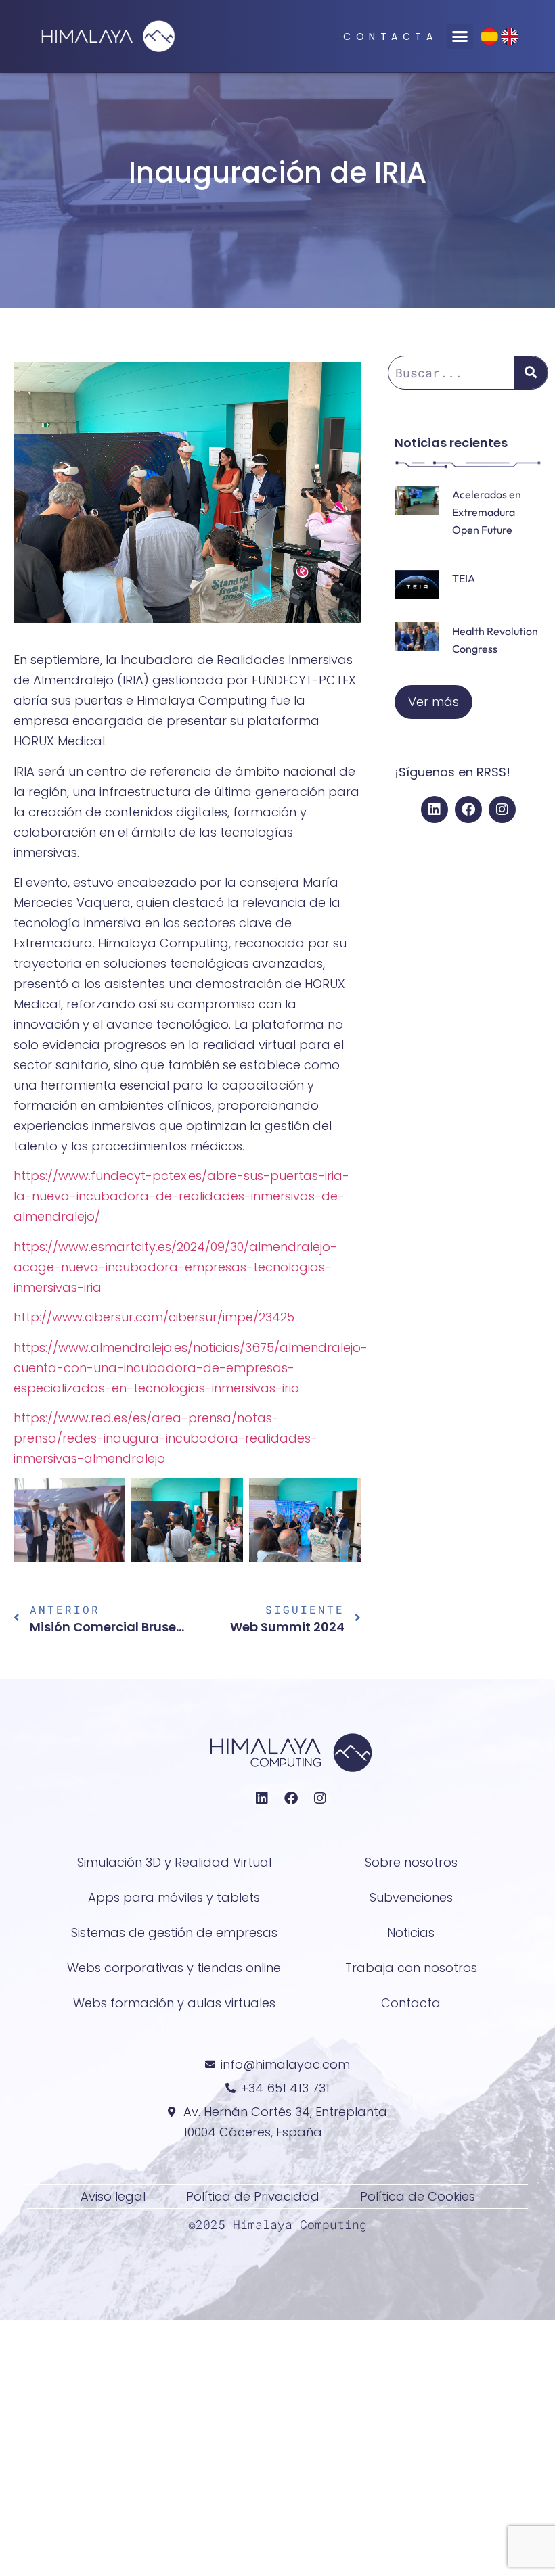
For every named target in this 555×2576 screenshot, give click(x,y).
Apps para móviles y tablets (174, 1897)
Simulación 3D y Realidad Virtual (174, 1862)
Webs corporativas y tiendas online (174, 1968)
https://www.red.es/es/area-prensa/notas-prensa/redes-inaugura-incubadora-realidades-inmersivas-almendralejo (165, 1438)
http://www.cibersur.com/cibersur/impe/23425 (154, 1317)
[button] (460, 37)
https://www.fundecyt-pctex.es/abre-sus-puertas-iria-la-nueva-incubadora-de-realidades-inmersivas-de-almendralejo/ (181, 1196)
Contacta (390, 37)
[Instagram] (502, 810)
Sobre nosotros (411, 1862)
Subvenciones (411, 1897)
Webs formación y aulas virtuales (174, 2003)
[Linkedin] (435, 810)
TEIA (464, 578)
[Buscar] (531, 373)
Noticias (411, 1933)
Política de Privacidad (253, 2196)
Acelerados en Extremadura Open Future (487, 512)
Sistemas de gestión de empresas (174, 1933)
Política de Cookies (418, 2196)
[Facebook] (468, 810)
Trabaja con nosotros (411, 1968)
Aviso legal (113, 2196)
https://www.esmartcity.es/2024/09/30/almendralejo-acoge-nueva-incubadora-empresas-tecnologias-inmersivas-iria (175, 1267)
